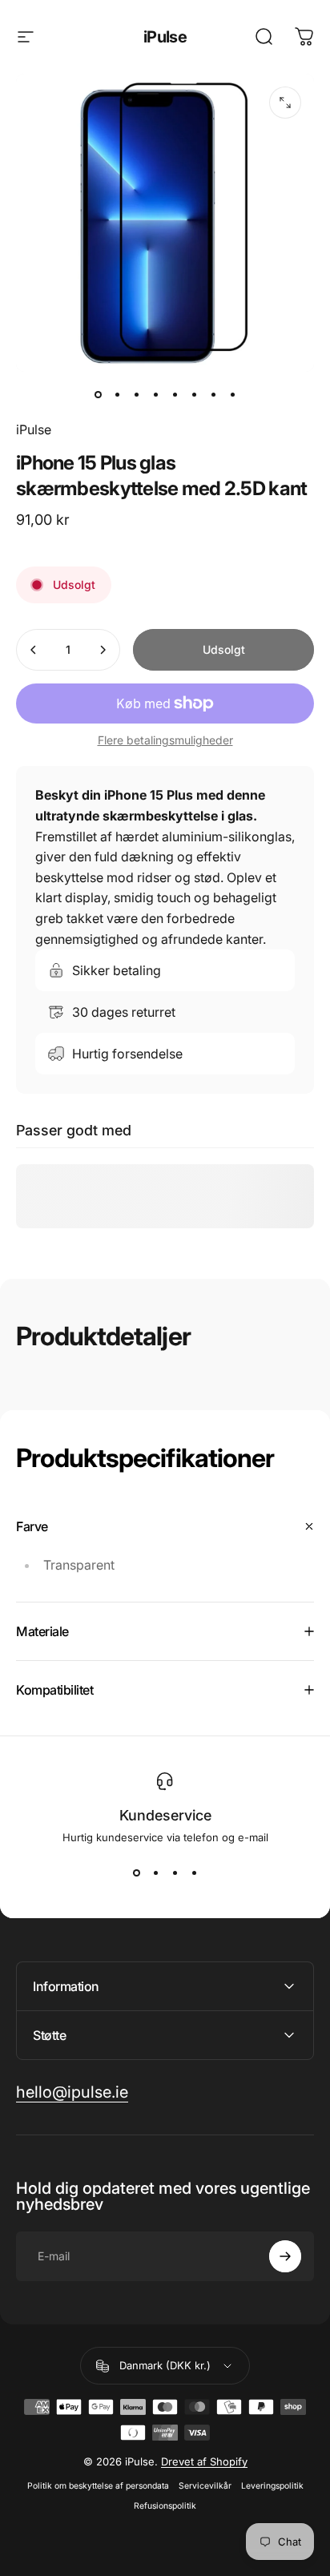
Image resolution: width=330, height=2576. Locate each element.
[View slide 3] (175, 1873)
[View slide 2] (155, 1873)
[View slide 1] (136, 1873)
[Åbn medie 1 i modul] (285, 103)
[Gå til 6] (194, 394)
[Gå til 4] (155, 394)
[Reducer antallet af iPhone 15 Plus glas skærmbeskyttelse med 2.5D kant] (34, 650)
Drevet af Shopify (204, 2461)
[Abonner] (285, 2256)
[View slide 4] (194, 1873)
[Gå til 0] (98, 394)
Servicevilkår (205, 2486)
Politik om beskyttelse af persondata (98, 2486)
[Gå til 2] (117, 394)
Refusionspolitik (165, 2506)
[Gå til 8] (232, 394)
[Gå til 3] (136, 394)
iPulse (165, 37)
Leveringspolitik (272, 2486)
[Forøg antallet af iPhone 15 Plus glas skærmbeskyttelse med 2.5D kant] (103, 650)
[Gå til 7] (213, 394)
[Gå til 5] (175, 394)
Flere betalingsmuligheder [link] (165, 740)
